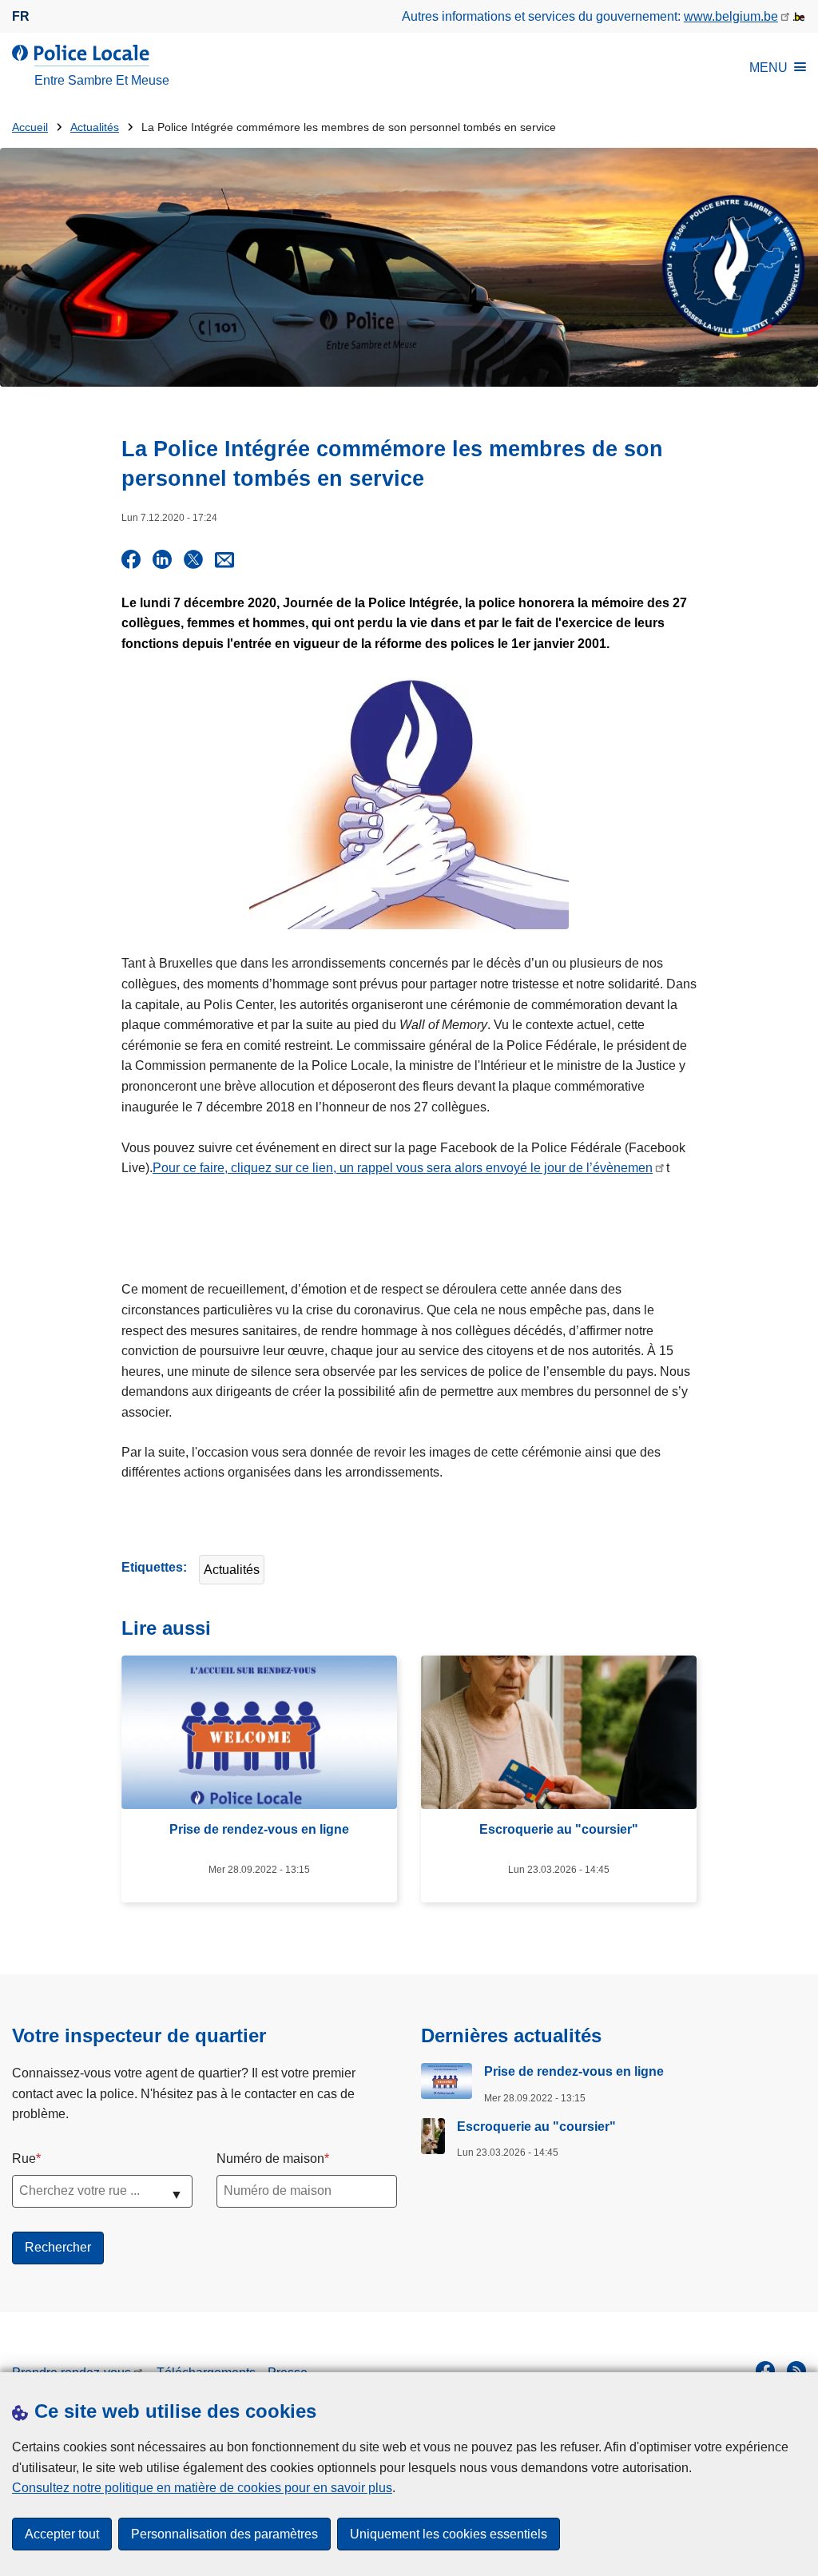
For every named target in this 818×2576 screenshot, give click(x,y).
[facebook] (765, 2371)
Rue (24, 2159)
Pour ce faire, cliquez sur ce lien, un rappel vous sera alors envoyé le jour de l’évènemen (403, 1168)
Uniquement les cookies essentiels (449, 2534)
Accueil (30, 127)
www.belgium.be (731, 16)
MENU (768, 68)
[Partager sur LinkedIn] (162, 559)
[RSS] (796, 2371)
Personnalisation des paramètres (224, 2534)
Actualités (95, 127)
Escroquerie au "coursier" (536, 2127)
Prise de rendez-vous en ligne (574, 2071)
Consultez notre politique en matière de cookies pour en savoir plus (202, 2488)
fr (21, 16)
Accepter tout (62, 2534)
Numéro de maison (270, 2159)
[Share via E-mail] (224, 559)
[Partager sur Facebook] (131, 559)
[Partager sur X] (193, 559)
